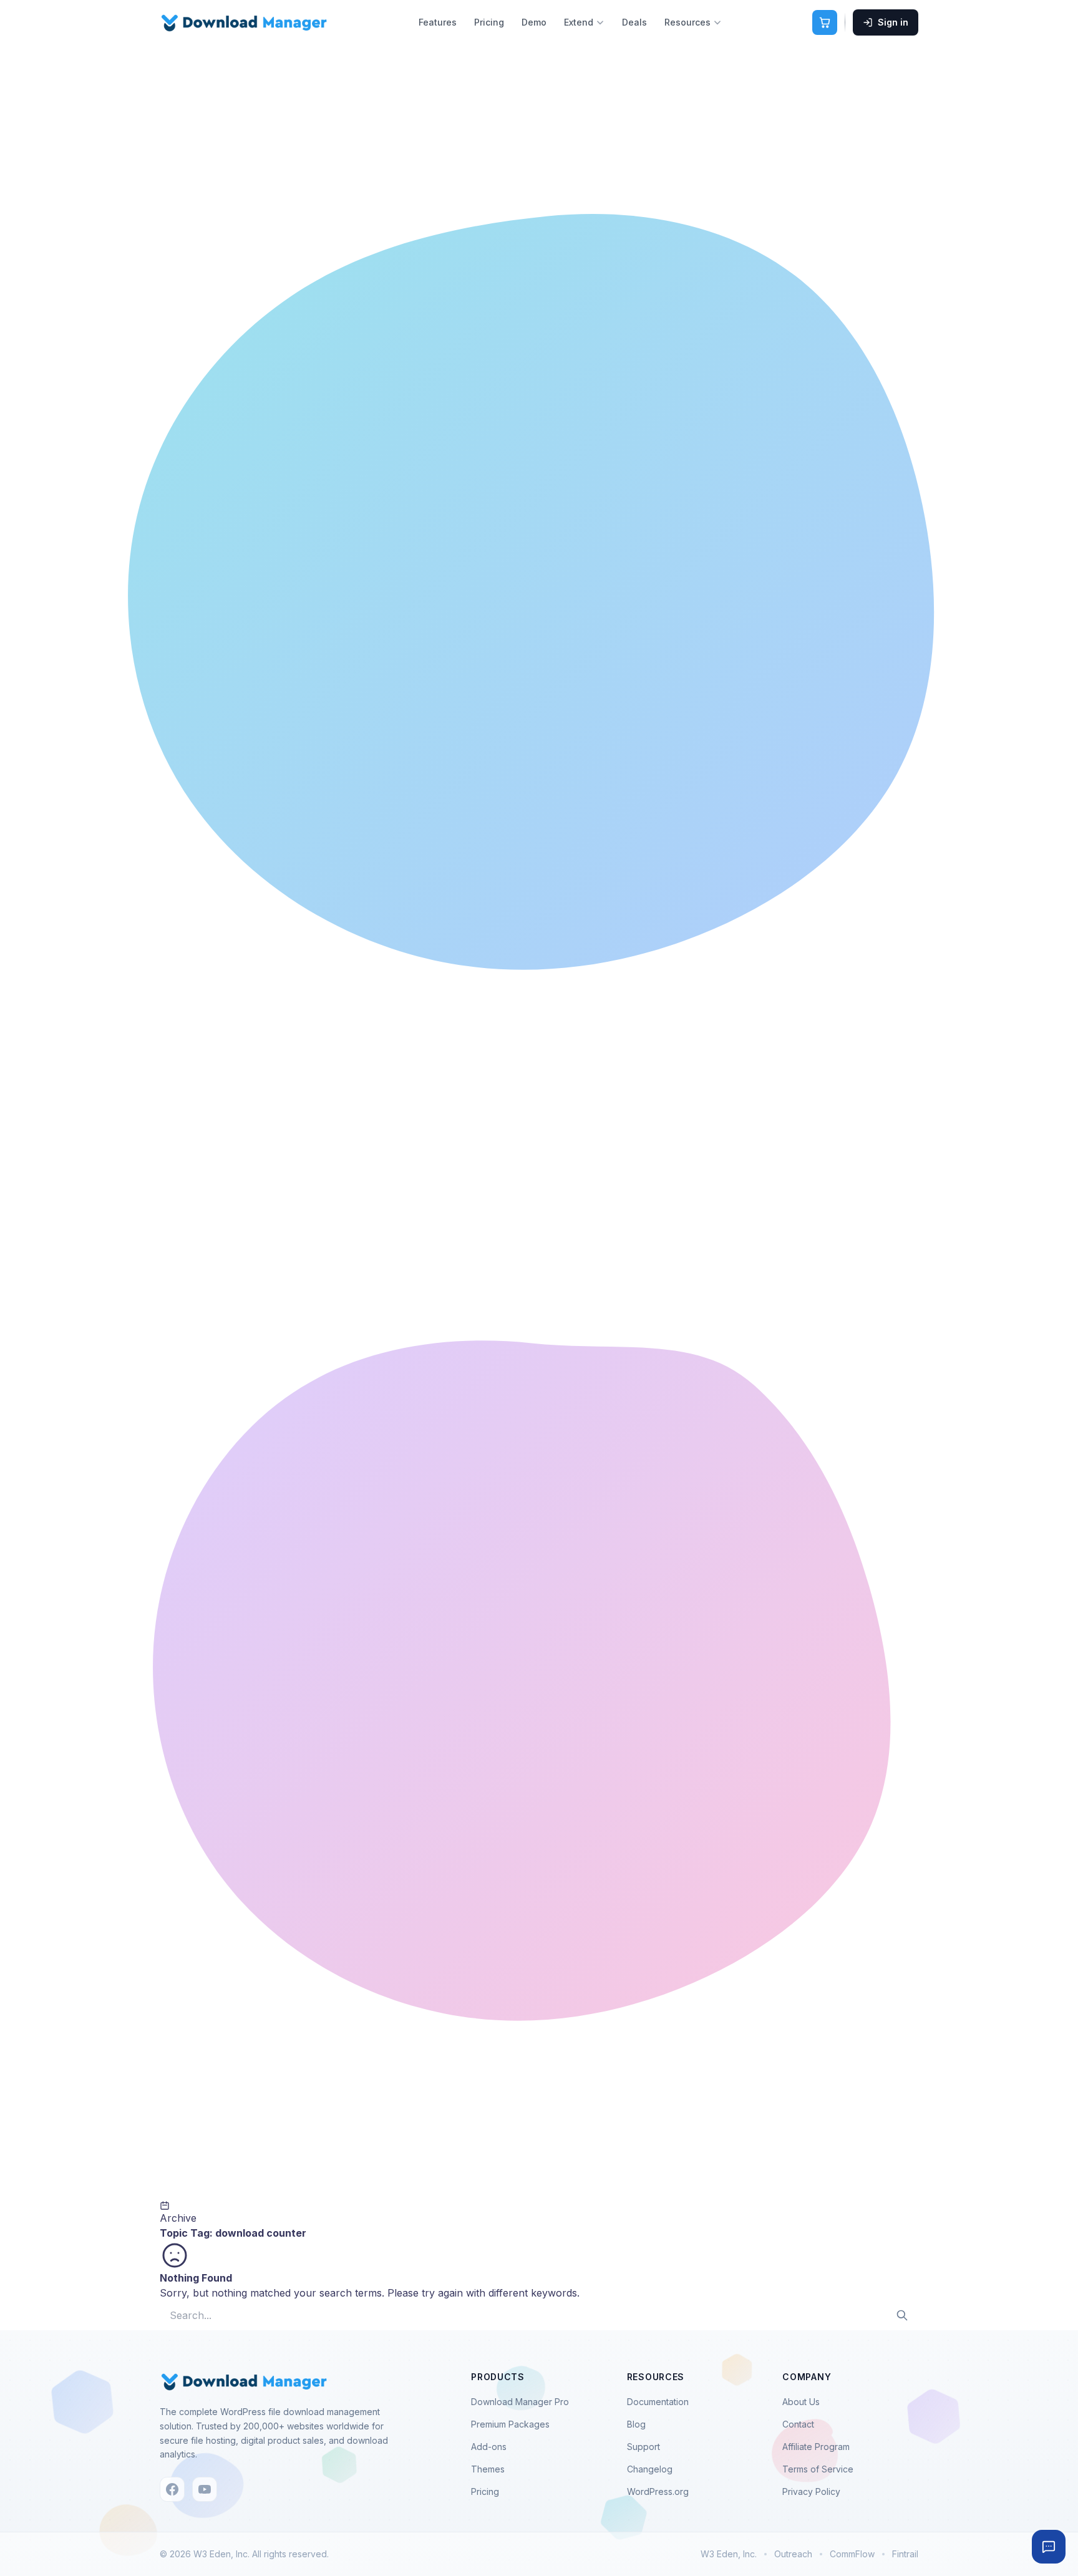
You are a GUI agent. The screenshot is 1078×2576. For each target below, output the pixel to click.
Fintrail (905, 2554)
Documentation (658, 2402)
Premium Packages (510, 2424)
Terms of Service (818, 2469)
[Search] (902, 2315)
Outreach (793, 2554)
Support (643, 2447)
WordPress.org (658, 2491)
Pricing (489, 22)
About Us (801, 2402)
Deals (634, 22)
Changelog (650, 2469)
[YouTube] (205, 2489)
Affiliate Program (816, 2447)
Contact (798, 2424)
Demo (534, 22)
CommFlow (852, 2554)
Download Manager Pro (520, 2402)
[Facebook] (172, 2489)
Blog (636, 2424)
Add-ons (489, 2447)
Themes (488, 2469)
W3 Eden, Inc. (729, 2554)
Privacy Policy (811, 2491)
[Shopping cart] (825, 22)
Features (438, 22)
